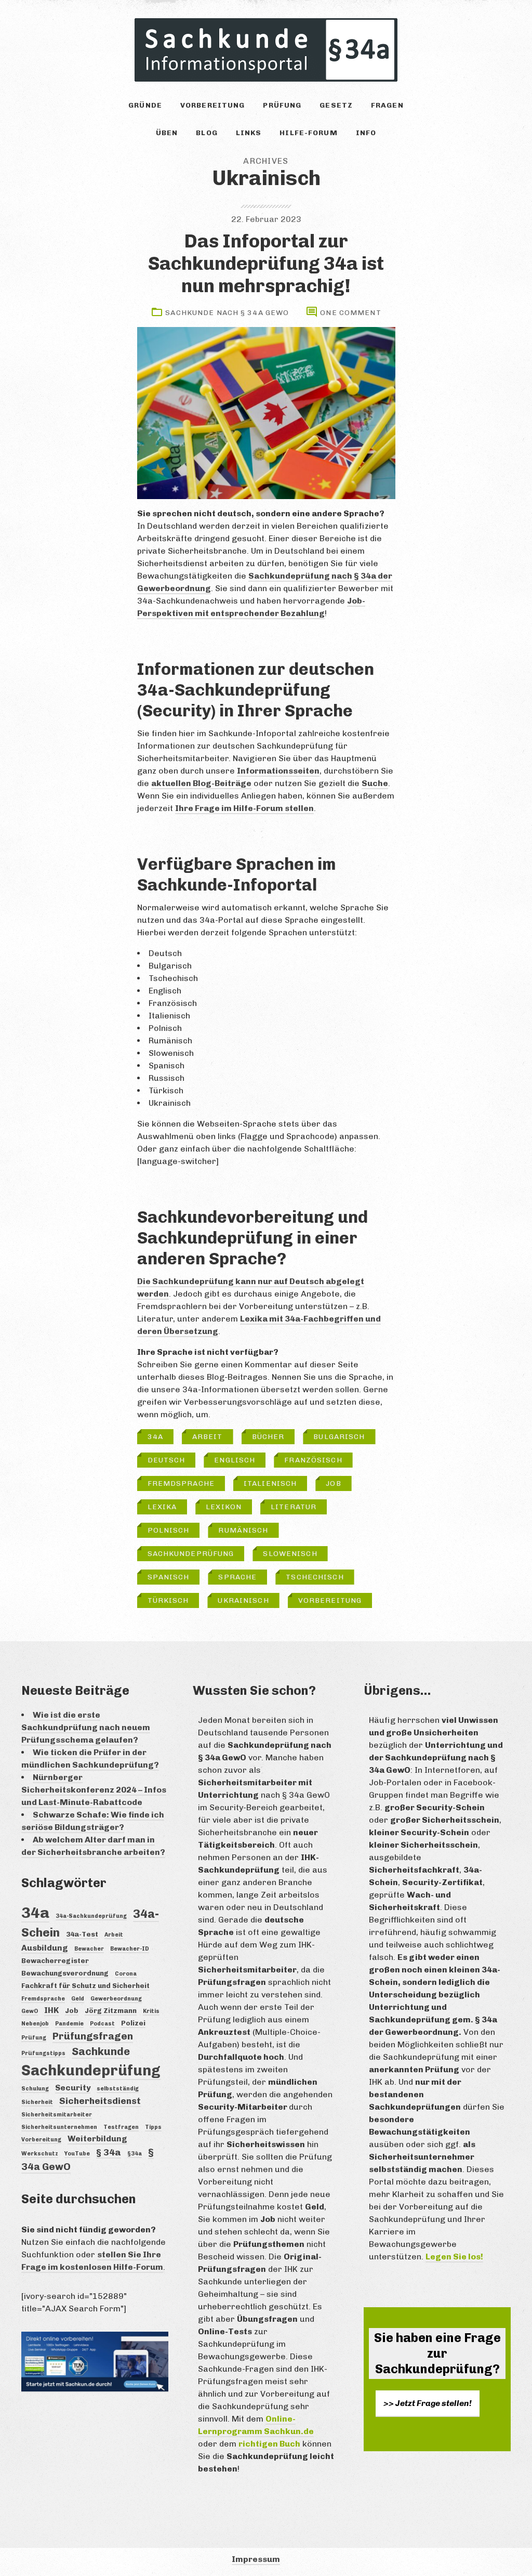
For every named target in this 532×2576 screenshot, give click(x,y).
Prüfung (282, 105)
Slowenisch (290, 1554)
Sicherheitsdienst (100, 2101)
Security (73, 2088)
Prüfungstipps (43, 2053)
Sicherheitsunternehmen (59, 2127)
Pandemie (69, 2024)
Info (366, 133)
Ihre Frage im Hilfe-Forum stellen (244, 808)
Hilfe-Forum (308, 133)
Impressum (256, 2559)
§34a (135, 2154)
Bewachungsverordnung (65, 1973)
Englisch (235, 1460)
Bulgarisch (339, 1437)
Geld (78, 1999)
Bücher (268, 1437)
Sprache (237, 1577)
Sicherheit (37, 2102)
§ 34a (109, 2152)
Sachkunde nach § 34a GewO (227, 313)
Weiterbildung (97, 2139)
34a (155, 1437)
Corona (126, 1974)
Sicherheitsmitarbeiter (57, 2115)
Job (333, 1483)
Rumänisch (243, 1530)
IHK (51, 2010)
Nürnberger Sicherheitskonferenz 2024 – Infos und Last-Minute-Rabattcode (94, 1790)
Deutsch (167, 1460)
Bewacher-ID (130, 1949)
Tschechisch (315, 1577)
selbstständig (118, 2089)
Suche (375, 783)
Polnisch (169, 1530)
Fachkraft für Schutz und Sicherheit (85, 1985)
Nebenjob (35, 2024)
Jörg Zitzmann (111, 2010)
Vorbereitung (212, 105)
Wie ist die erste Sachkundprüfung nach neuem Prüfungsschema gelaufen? (86, 1727)
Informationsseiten (278, 771)
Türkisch (168, 1600)
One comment (350, 313)
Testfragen (121, 2127)
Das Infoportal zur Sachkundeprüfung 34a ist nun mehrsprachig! (266, 263)
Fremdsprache (181, 1483)
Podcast (102, 2024)
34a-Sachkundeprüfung (91, 1916)
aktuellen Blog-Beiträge (201, 783)
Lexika (162, 1507)
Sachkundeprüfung (191, 1554)
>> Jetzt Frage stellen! (428, 2403)
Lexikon (224, 1507)
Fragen (387, 105)
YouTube (77, 2154)
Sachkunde (101, 2051)
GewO (30, 2011)
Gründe (145, 105)
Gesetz (336, 105)
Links (249, 133)
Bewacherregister (55, 1960)
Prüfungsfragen (93, 2036)
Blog (207, 133)
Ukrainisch (243, 1600)
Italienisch (270, 1483)
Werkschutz (40, 2154)
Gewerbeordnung (116, 1999)
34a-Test (82, 1934)
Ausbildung (45, 1948)
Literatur (294, 1507)
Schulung (35, 2089)
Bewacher (89, 1949)
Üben (167, 133)
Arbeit (208, 1437)
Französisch (313, 1460)
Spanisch (169, 1577)
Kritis (151, 2011)
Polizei (133, 2023)
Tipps (153, 2127)
